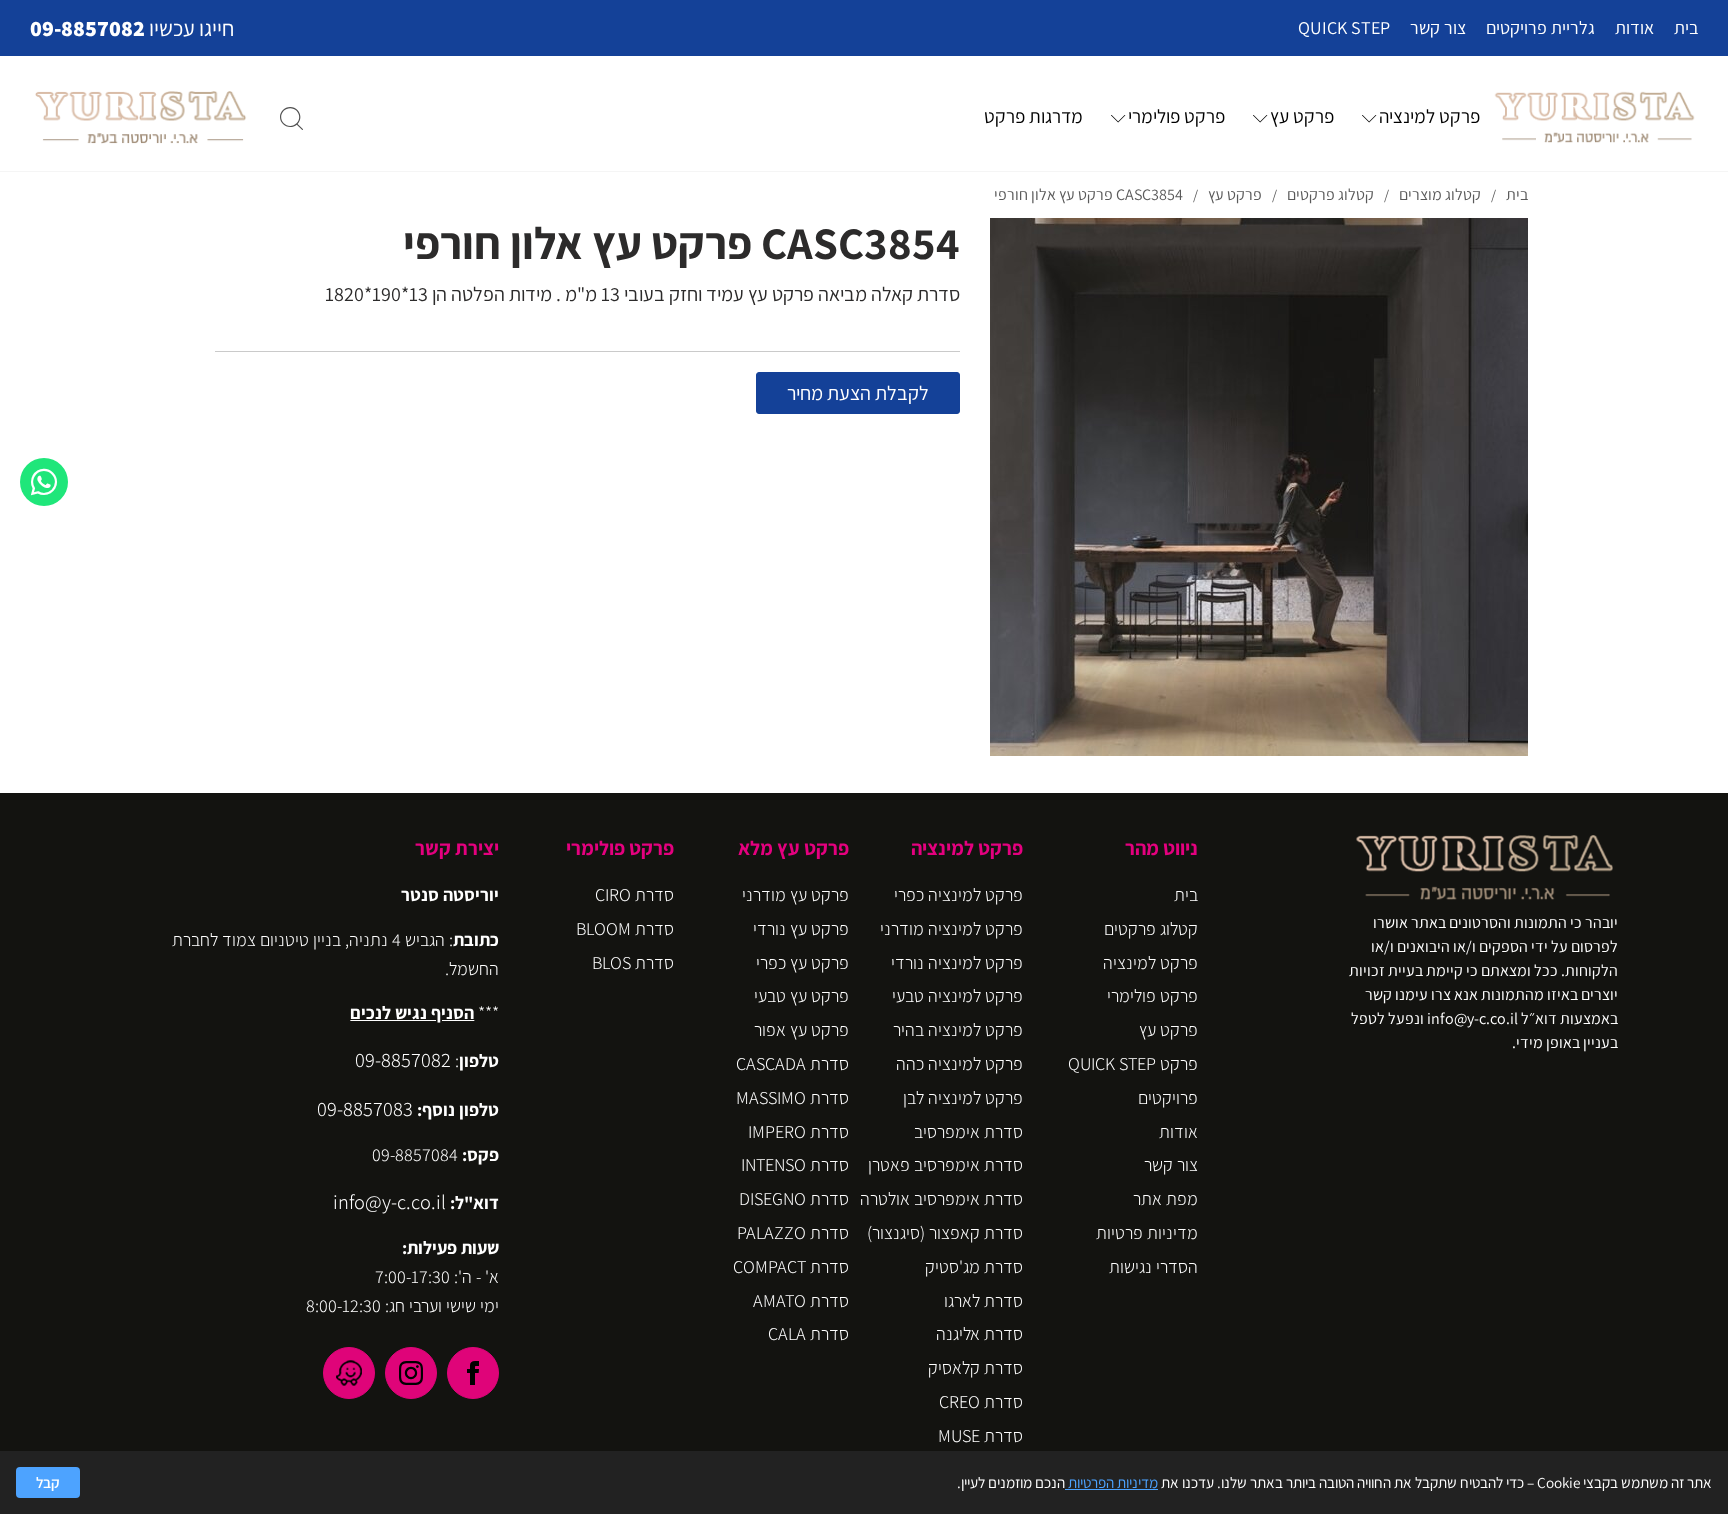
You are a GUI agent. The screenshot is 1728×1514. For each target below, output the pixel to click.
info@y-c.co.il (389, 1201)
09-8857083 (365, 1108)
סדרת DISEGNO (794, 1198)
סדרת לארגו (983, 1300)
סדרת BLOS (633, 962)
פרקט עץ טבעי (801, 995)
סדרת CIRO (634, 894)
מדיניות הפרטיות (1111, 1482)
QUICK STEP (1344, 27)
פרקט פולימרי (1176, 116)
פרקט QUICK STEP (1133, 1063)
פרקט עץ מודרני (795, 894)
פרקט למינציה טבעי (957, 995)
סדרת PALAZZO (793, 1232)
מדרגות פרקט (1033, 116)
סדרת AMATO (801, 1300)
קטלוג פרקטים (1151, 928)
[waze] (349, 1373)
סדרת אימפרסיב (968, 1131)
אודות (1634, 27)
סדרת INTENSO (795, 1164)
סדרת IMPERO (798, 1131)
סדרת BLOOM (625, 928)
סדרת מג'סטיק (974, 1266)
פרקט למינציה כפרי (958, 894)
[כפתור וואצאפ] (44, 482)
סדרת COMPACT (791, 1266)
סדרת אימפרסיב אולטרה (941, 1198)
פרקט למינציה (1429, 116)
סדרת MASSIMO (792, 1097)
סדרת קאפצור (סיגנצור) (945, 1232)
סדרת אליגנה (979, 1333)
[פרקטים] (1594, 117)
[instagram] (411, 1373)
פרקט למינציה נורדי (957, 962)
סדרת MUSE (980, 1435)
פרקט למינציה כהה (959, 1063)
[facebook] (473, 1373)
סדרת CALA (808, 1333)
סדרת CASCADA (792, 1063)
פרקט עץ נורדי (801, 928)
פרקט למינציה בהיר (958, 1029)
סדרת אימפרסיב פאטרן (945, 1164)
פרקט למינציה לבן (963, 1097)
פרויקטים (1168, 1097)
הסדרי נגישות (1153, 1266)
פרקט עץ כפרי (802, 962)
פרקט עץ (1302, 116)
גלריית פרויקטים (1540, 27)
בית (1686, 27)
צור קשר (1438, 27)
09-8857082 (87, 28)
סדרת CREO (981, 1401)
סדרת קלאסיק (975, 1367)
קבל (48, 1482)
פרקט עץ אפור (801, 1029)
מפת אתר (1165, 1198)
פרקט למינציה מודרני (951, 928)
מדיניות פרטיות (1147, 1232)
